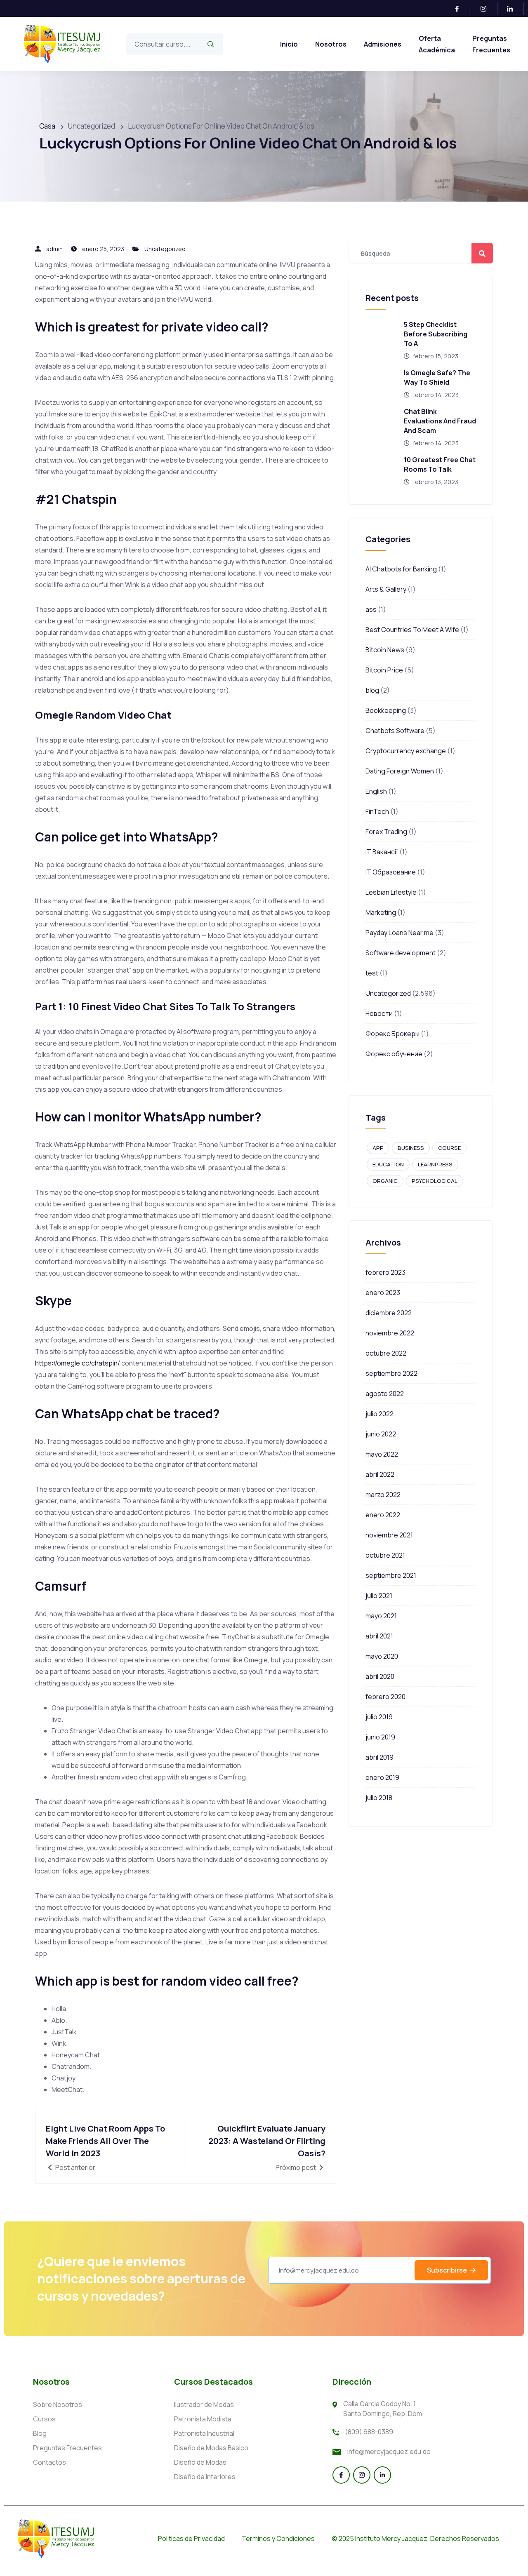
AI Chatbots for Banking (401, 569)
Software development (401, 953)
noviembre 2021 (389, 1535)
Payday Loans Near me (400, 933)
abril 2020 (380, 1676)
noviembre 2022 (390, 1333)
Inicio (289, 44)
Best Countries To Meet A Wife (412, 630)
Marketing (381, 912)
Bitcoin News (385, 650)
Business (411, 1148)
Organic (385, 1181)
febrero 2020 (385, 1697)
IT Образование (391, 872)
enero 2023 (383, 1293)
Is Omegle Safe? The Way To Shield (437, 377)
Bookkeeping (386, 710)
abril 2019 (379, 1757)
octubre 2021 (385, 1555)
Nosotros (331, 44)
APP (378, 1148)
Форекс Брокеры (392, 1034)
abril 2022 (380, 1474)
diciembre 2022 (389, 1313)
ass (371, 609)
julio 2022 (379, 1414)
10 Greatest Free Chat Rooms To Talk (440, 464)
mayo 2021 (381, 1616)
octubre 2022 (386, 1353)
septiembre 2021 (391, 1575)
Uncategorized (165, 249)
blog (372, 690)
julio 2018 (379, 1798)
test (372, 973)
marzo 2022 (383, 1495)
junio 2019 (380, 1737)
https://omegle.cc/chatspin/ (78, 1363)
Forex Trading (386, 832)
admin (54, 249)
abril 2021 (379, 1636)
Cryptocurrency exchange (406, 751)
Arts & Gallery (386, 589)
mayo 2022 (382, 1454)
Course (449, 1148)
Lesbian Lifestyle (391, 892)
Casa (47, 126)
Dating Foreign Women (400, 771)
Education (388, 1164)
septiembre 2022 (391, 1373)
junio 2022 (381, 1434)
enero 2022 (383, 1515)
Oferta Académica (437, 44)
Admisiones (383, 44)
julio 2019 (379, 1717)
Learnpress (435, 1164)
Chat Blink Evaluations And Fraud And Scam (440, 421)
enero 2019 (382, 1777)
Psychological (435, 1181)
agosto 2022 (385, 1394)
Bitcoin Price (384, 670)
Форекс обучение (394, 1054)
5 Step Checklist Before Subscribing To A (436, 334)
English (376, 791)
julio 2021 (379, 1596)
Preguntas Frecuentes (491, 44)
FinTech (377, 811)
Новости (379, 1013)
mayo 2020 (382, 1656)
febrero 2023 (385, 1272)
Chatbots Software (395, 731)
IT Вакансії (382, 852)
